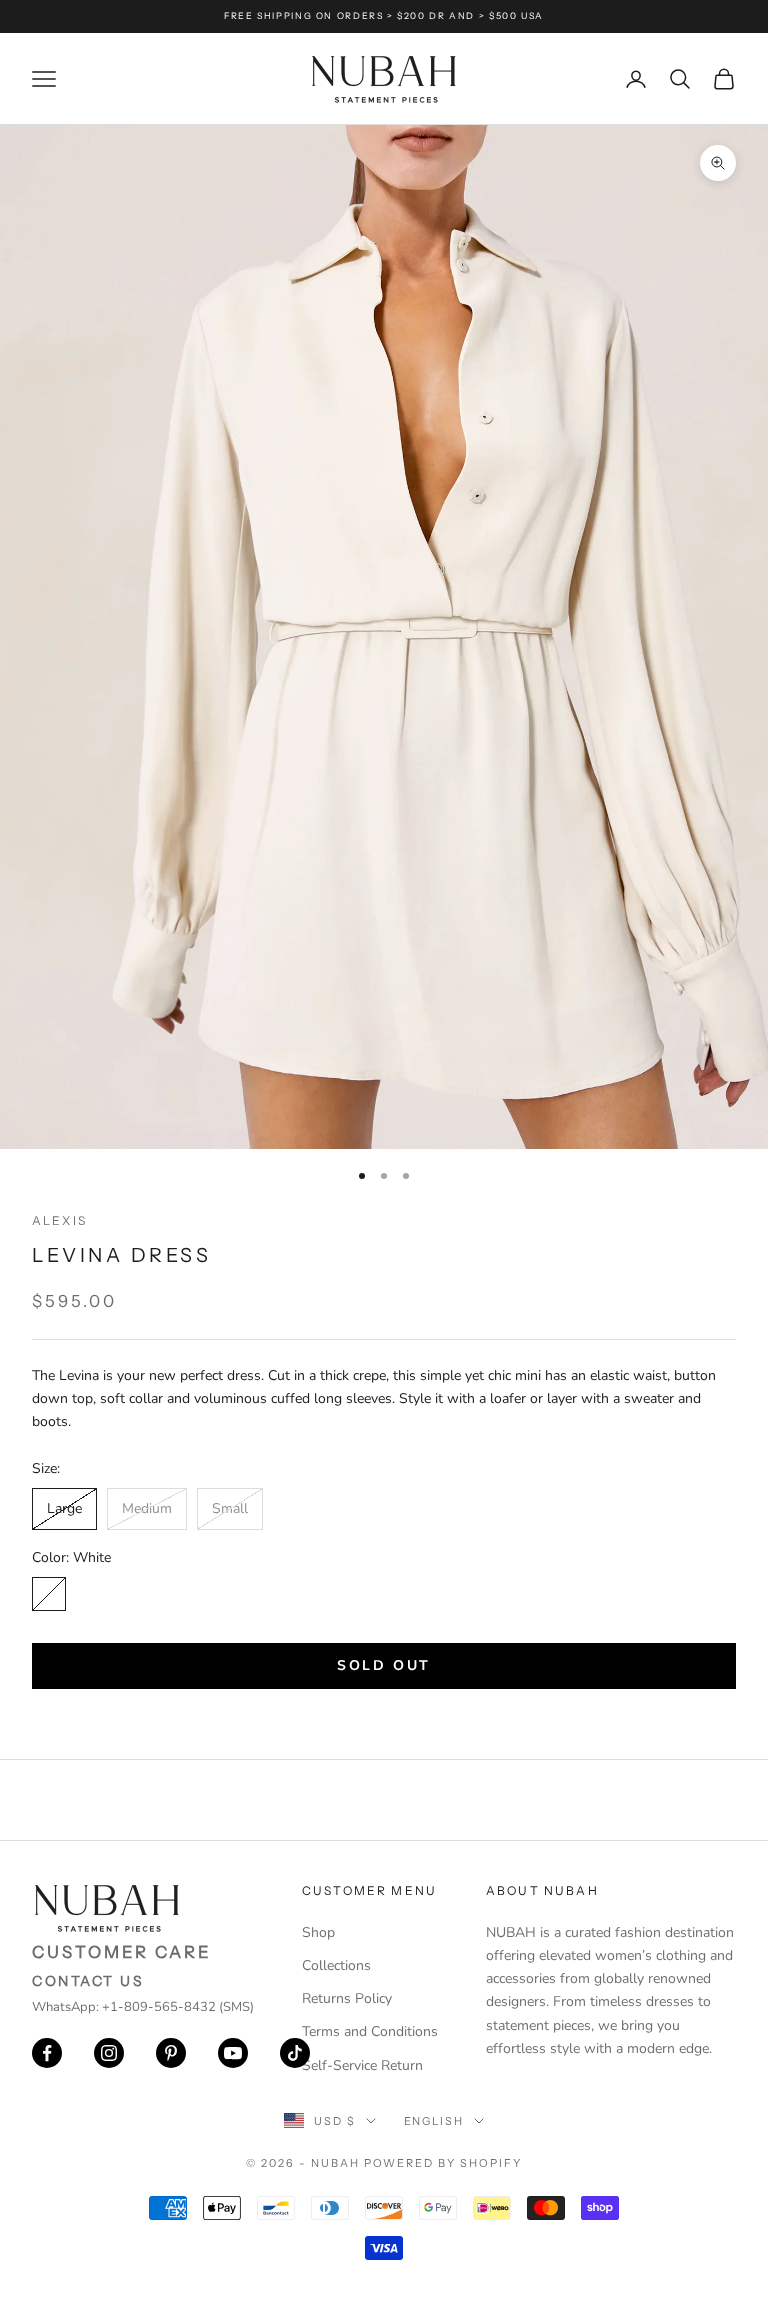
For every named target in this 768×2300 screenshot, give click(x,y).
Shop (318, 1932)
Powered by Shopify (443, 2163)
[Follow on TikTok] (295, 2053)
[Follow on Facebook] (47, 2053)
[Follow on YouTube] (233, 2053)
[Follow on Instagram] (109, 2053)
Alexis (59, 1220)
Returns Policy (347, 1998)
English (434, 2121)
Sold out (383, 1665)
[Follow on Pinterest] (171, 2053)
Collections (336, 1965)
